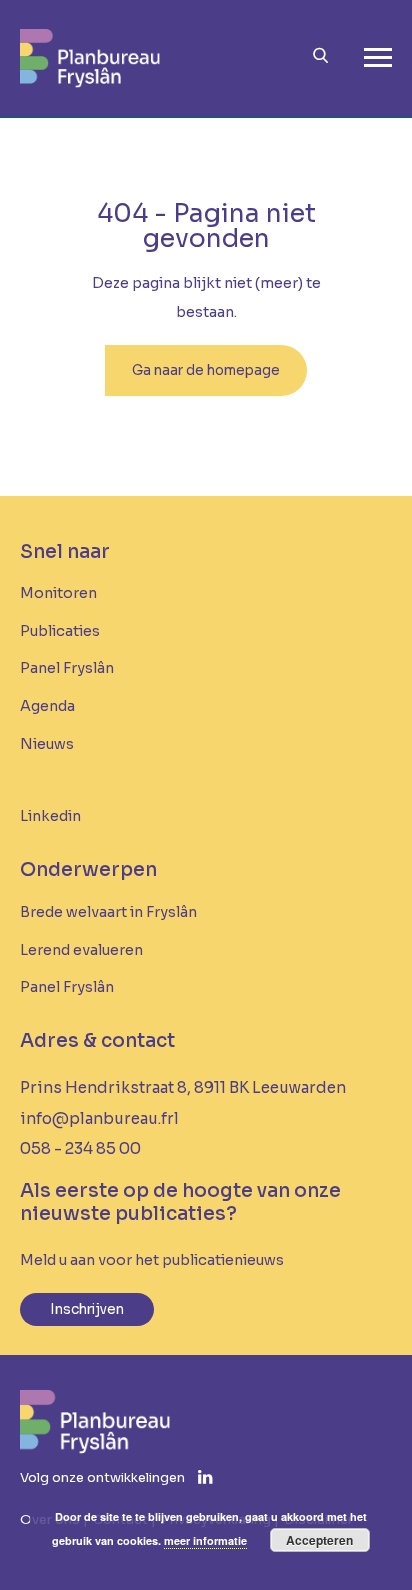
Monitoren (58, 593)
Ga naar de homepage (206, 370)
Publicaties (60, 631)
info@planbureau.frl (99, 1118)
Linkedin (50, 816)
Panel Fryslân (67, 668)
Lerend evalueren (81, 950)
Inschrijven (87, 1309)
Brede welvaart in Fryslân (108, 912)
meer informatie (205, 1540)
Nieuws (47, 744)
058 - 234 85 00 (80, 1148)
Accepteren (319, 1540)
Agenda (47, 706)
